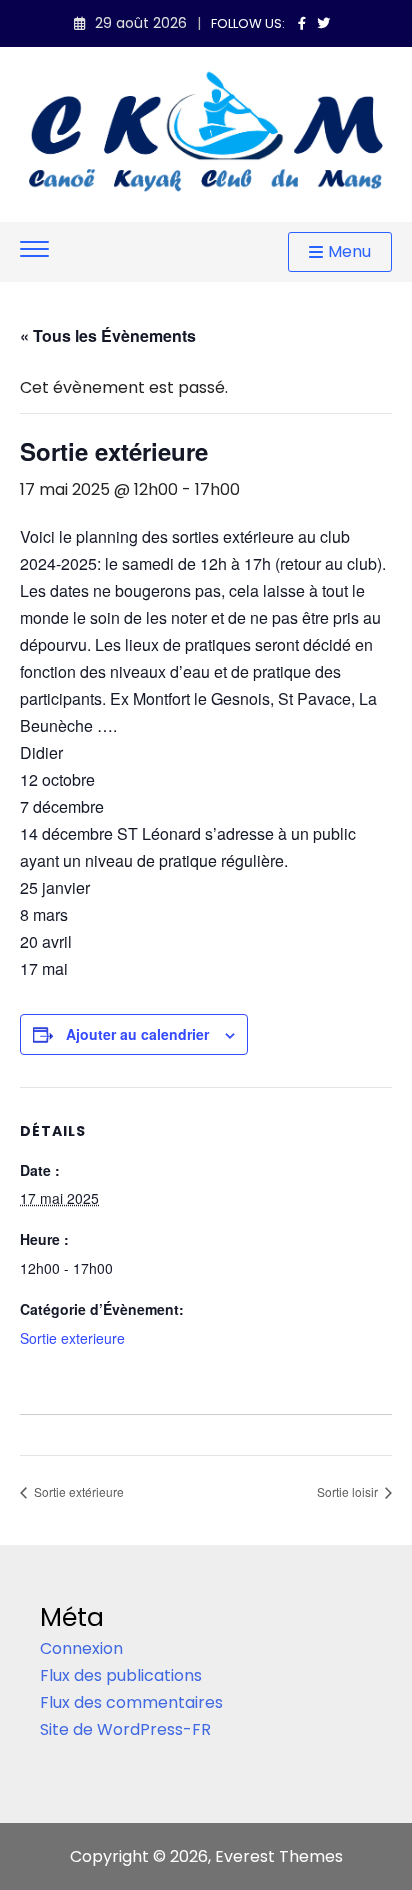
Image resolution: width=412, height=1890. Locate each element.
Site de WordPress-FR (125, 1729)
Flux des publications (121, 1675)
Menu (349, 251)
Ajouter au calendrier (137, 1034)
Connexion (81, 1648)
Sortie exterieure (72, 1338)
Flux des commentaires (131, 1702)
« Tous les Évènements (108, 335)
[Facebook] (301, 23)
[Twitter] (323, 23)
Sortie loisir (349, 1491)
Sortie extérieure (77, 1491)
